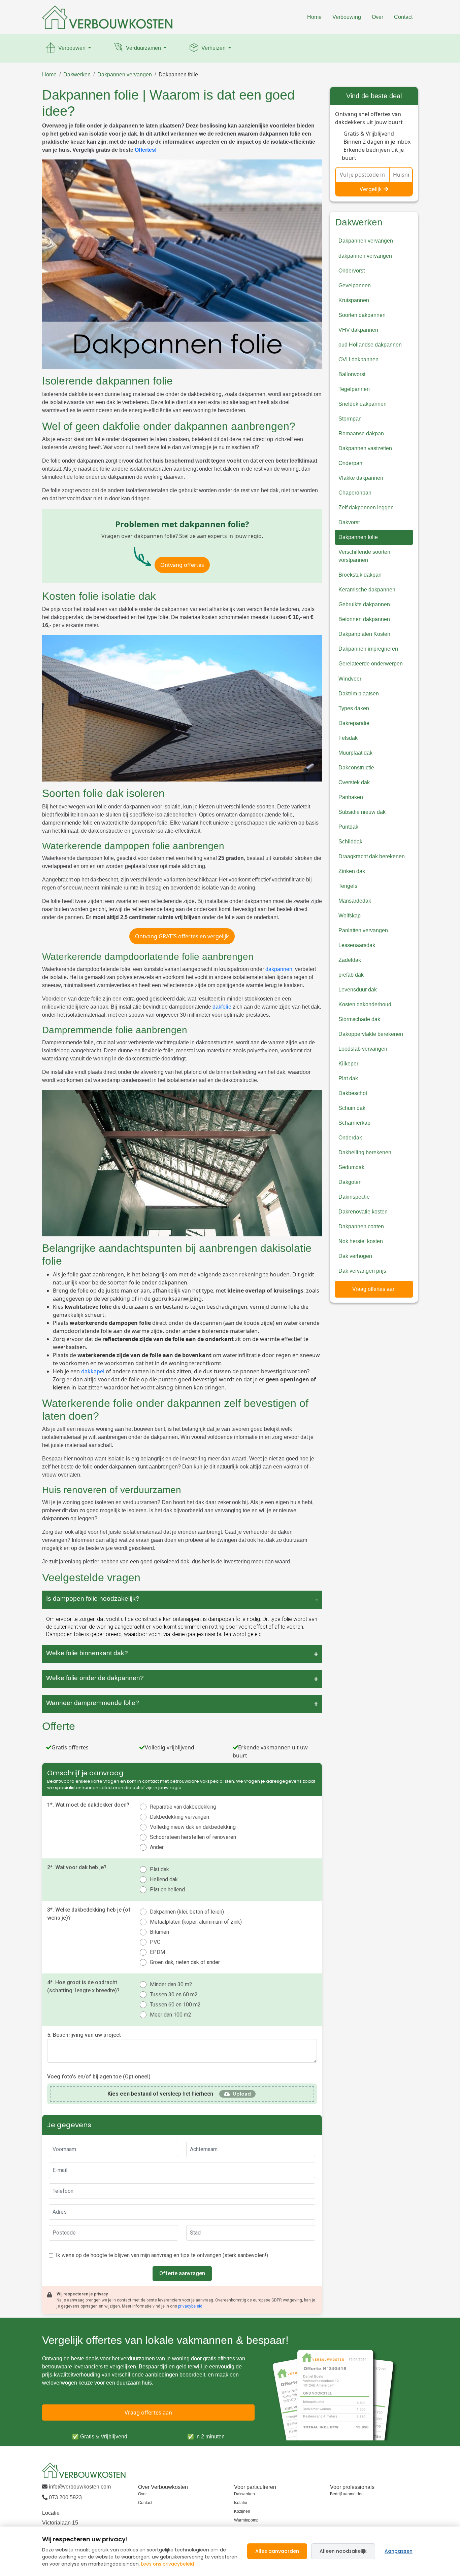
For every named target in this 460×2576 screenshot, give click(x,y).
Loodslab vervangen (363, 1049)
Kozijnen (242, 2511)
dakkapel (93, 1371)
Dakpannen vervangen (125, 75)
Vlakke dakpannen (361, 478)
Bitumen (159, 1932)
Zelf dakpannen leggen (366, 507)
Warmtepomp (246, 2520)
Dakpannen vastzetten (365, 448)
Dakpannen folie (178, 75)
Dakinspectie (354, 1197)
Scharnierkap (354, 1123)
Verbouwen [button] (72, 48)
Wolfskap (350, 916)
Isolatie (241, 2503)
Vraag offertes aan (374, 1289)
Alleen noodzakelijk (343, 2551)
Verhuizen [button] (213, 48)
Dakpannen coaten (361, 1226)
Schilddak (350, 842)
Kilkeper (348, 1064)
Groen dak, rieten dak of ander (185, 1962)
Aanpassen (399, 2551)
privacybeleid (190, 2306)
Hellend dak (164, 1879)
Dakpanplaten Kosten (364, 634)
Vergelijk (371, 189)
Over (377, 17)
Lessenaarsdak (357, 945)
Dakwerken (77, 75)
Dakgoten (350, 1182)
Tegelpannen (354, 389)
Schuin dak (352, 1108)
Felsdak (348, 738)
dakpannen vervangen (365, 256)
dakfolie (222, 1007)
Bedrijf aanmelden (347, 2494)
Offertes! (146, 150)
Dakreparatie (354, 723)
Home (314, 17)
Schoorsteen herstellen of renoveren (193, 1837)
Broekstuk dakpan (360, 575)
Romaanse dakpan (361, 433)
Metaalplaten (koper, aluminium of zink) (196, 1922)
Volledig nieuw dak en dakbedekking (193, 1827)
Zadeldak (350, 960)
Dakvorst (349, 522)
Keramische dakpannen (367, 590)
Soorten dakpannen (362, 315)
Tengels (348, 886)
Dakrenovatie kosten (363, 1212)
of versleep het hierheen (160, 2094)
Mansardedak (355, 901)
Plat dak (159, 1869)
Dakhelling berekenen (365, 1152)
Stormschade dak (359, 1019)
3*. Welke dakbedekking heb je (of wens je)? (89, 1914)
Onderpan (350, 463)
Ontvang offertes (182, 565)
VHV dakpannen (358, 330)
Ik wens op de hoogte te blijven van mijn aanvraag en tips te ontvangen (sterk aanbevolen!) (162, 2255)
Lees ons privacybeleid (168, 2564)
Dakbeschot (353, 1093)
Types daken (354, 708)
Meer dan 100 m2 (171, 2015)
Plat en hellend (167, 1890)
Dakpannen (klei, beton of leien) (187, 1912)
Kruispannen (354, 300)
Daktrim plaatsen (359, 694)
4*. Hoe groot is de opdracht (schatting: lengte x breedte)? (83, 1986)
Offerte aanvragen (182, 2273)
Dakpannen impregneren (368, 649)
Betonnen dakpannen (364, 619)
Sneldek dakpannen (363, 404)
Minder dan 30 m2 (171, 1984)
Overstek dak (354, 782)
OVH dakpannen (358, 359)
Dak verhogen (355, 1256)
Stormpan (350, 419)
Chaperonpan (355, 493)
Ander (157, 1847)
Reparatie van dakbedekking (183, 1807)
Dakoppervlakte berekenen (371, 1034)
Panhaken (351, 797)
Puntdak (348, 827)
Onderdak (350, 1138)
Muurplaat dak (355, 753)
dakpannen (279, 969)
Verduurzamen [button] (143, 48)
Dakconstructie (356, 768)
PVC (155, 1942)
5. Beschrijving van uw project (84, 2035)
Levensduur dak (358, 990)
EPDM (157, 1952)
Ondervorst (352, 271)
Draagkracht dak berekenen (372, 856)
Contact (403, 17)
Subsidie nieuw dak (362, 812)
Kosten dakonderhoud (365, 1004)
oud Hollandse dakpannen (370, 345)
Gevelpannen (355, 285)
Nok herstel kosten (361, 1241)
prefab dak (351, 975)
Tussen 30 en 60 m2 (174, 1994)
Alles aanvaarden (277, 2551)
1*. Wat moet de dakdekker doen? (88, 1805)
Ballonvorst (352, 374)
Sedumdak (351, 1167)
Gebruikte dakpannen (364, 604)
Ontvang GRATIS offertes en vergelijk (182, 936)
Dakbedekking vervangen (179, 1817)
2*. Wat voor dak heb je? (77, 1867)
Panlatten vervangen (363, 930)
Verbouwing (347, 17)
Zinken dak (352, 871)
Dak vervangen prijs (362, 1271)
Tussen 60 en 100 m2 (175, 2005)
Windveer (350, 679)
